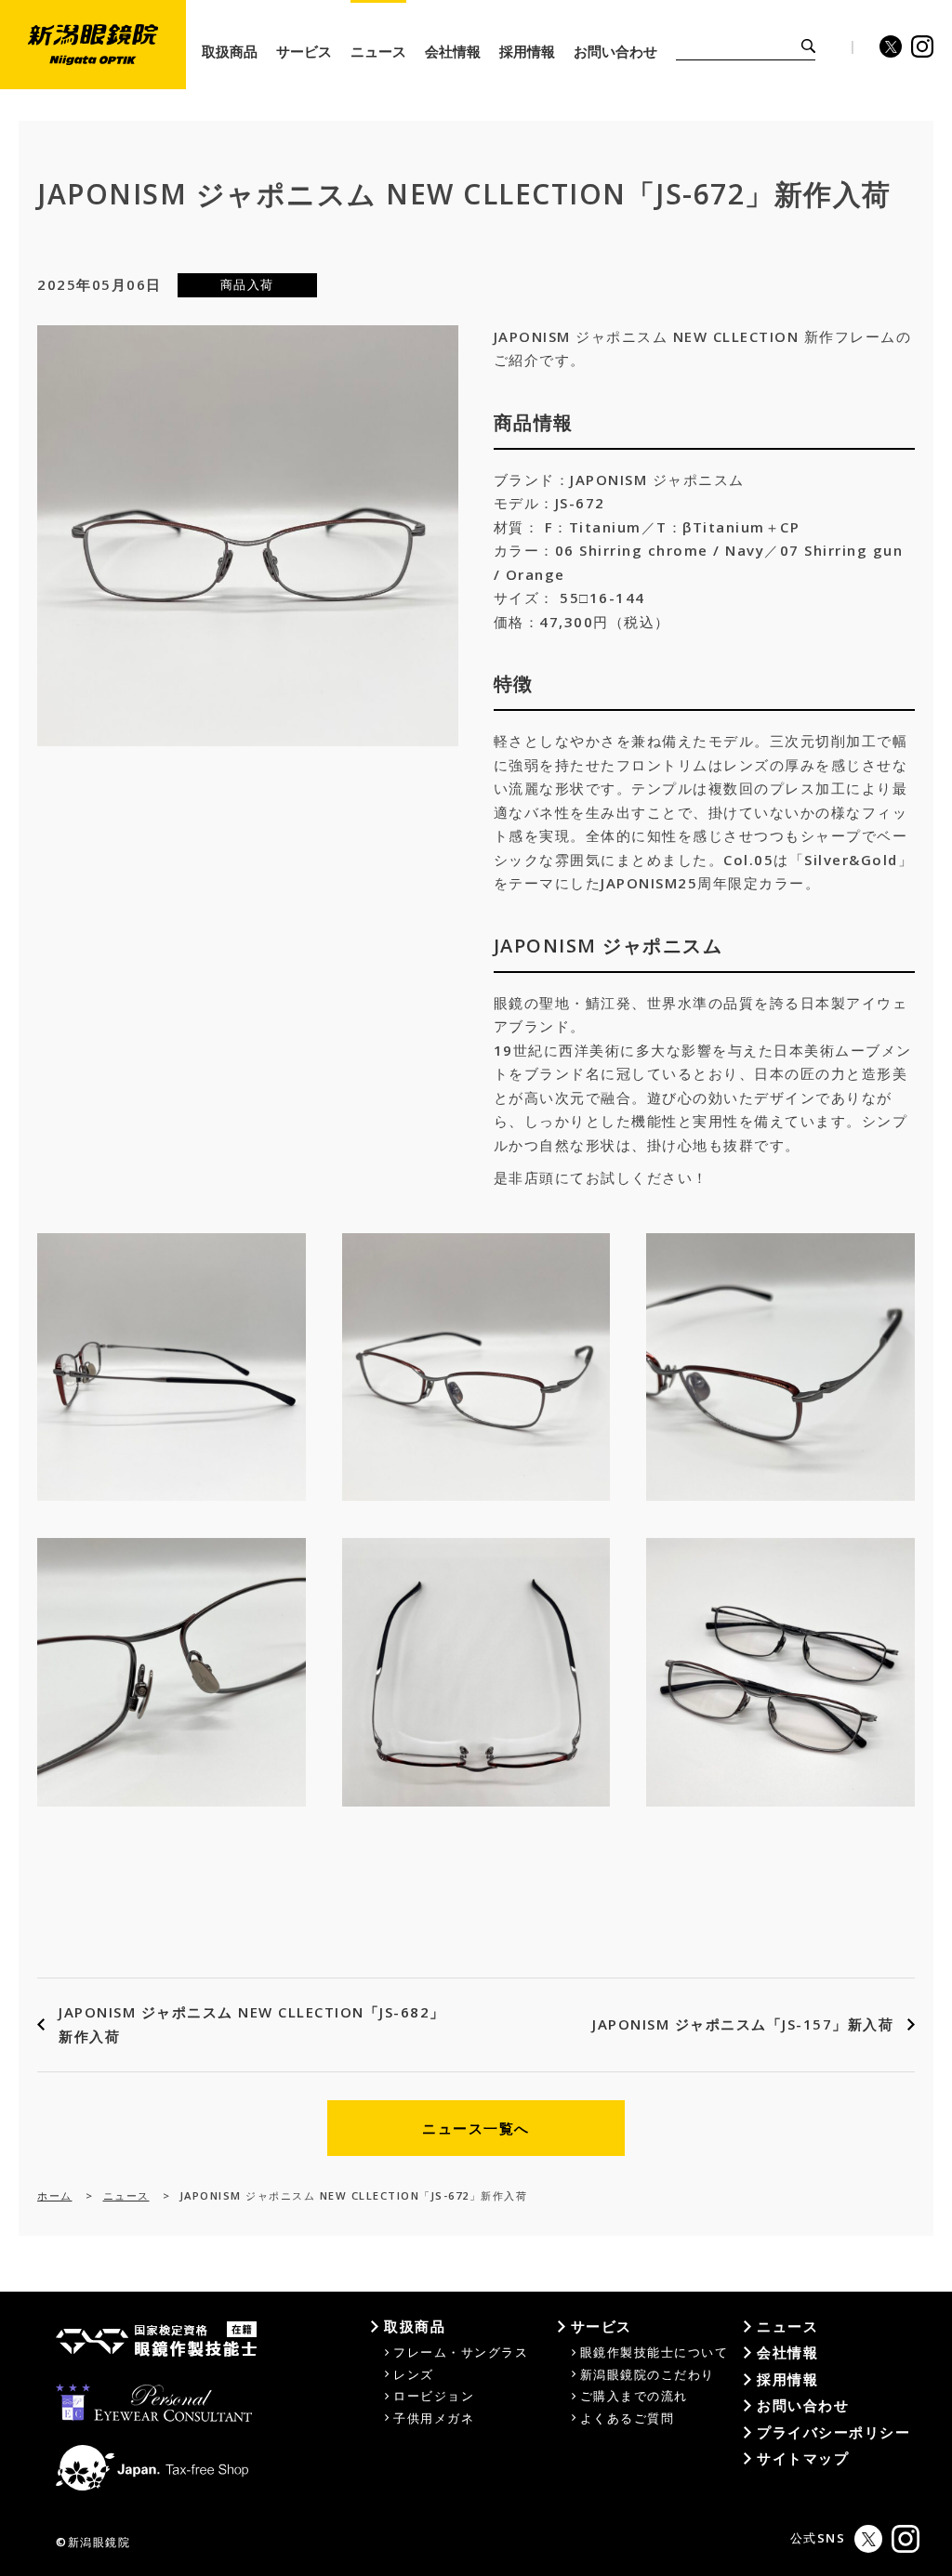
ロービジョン (434, 2396)
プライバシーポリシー (833, 2432)
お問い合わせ (803, 2405)
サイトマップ (803, 2458)
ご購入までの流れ (634, 2396)
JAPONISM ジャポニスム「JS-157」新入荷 (743, 2024)
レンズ (414, 2374)
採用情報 (787, 2379)
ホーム (55, 2195)
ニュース (126, 2195)
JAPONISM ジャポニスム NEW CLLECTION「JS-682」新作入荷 (252, 2024)
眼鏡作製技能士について (654, 2352)
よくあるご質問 (628, 2418)
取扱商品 (415, 2326)
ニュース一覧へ (476, 2128)
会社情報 (787, 2352)
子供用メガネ (434, 2418)
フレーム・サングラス (461, 2352)
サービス (602, 2326)
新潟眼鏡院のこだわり (648, 2374)
